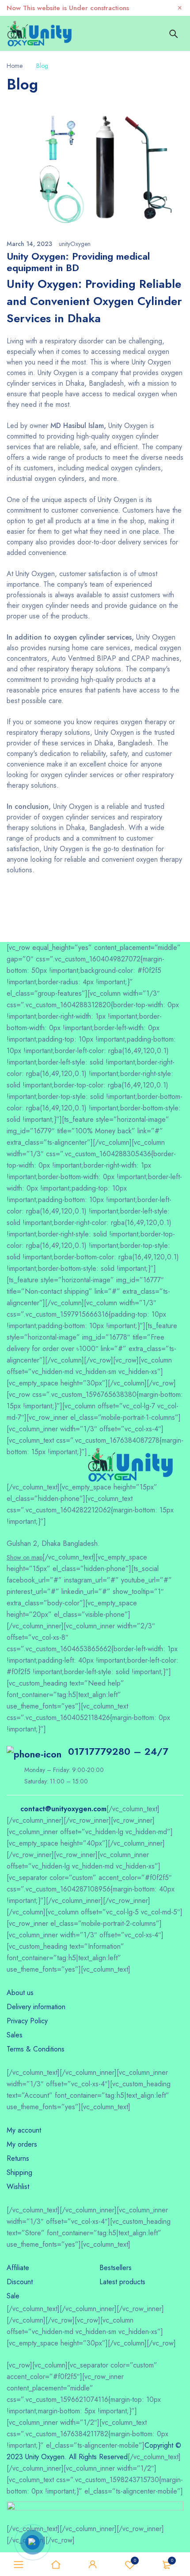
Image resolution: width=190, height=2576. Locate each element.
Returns (18, 2158)
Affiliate (18, 2268)
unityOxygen (75, 244)
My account (24, 2130)
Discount (20, 2282)
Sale (13, 2296)
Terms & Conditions (36, 2049)
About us (20, 1993)
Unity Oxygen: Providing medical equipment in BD (78, 262)
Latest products (122, 2282)
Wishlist (135, 2560)
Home (15, 66)
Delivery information (36, 2007)
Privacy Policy (27, 2021)
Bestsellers (116, 2268)
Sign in (93, 2565)
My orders (22, 2144)
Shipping (19, 2172)
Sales (15, 2035)
